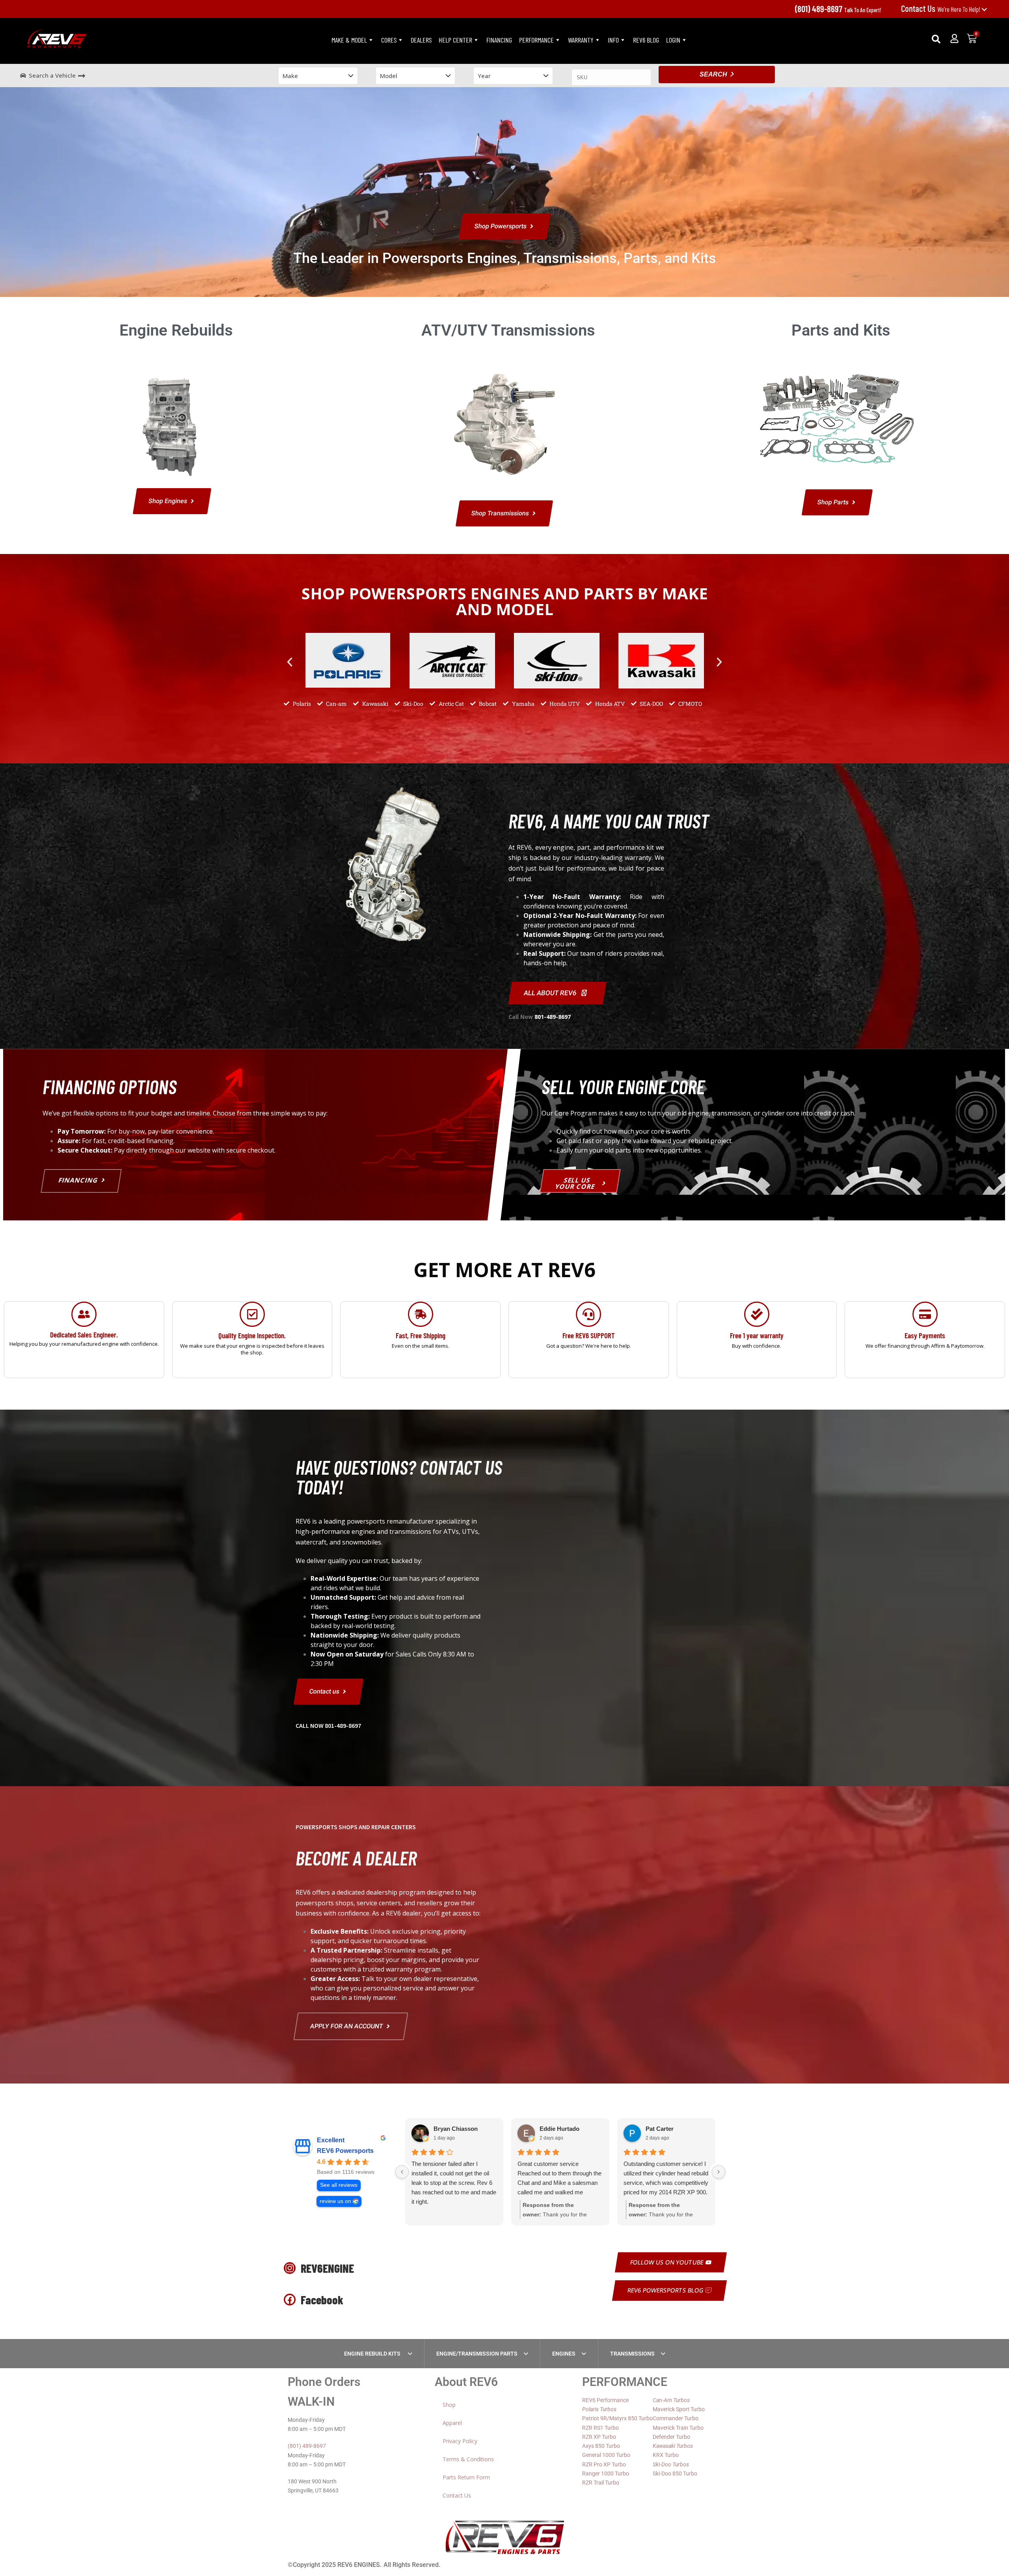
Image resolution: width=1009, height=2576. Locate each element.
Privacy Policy (460, 2441)
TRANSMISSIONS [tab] (632, 2354)
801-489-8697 (553, 1017)
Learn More (84, 1369)
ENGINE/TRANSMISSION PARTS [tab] (477, 2354)
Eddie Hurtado (559, 2129)
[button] (936, 39)
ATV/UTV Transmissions (508, 330)
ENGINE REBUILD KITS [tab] (373, 2354)
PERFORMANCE (536, 40)
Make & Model (349, 40)
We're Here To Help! (941, 9)
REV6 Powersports (345, 2151)
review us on (335, 2201)
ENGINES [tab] (564, 2354)
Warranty (581, 40)
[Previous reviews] (402, 2172)
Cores (389, 40)
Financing (499, 40)
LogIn (673, 40)
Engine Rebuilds (176, 330)
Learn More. (252, 1369)
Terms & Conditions (468, 2459)
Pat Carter (660, 2129)
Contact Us (457, 2495)
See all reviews (339, 2185)
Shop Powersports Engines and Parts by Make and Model (505, 601)
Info (613, 40)
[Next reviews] (719, 2172)
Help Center (455, 40)
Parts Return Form (466, 2477)
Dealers (421, 40)
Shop (449, 2405)
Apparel (452, 2423)
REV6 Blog (646, 40)
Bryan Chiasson (456, 2129)
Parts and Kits (841, 330)
